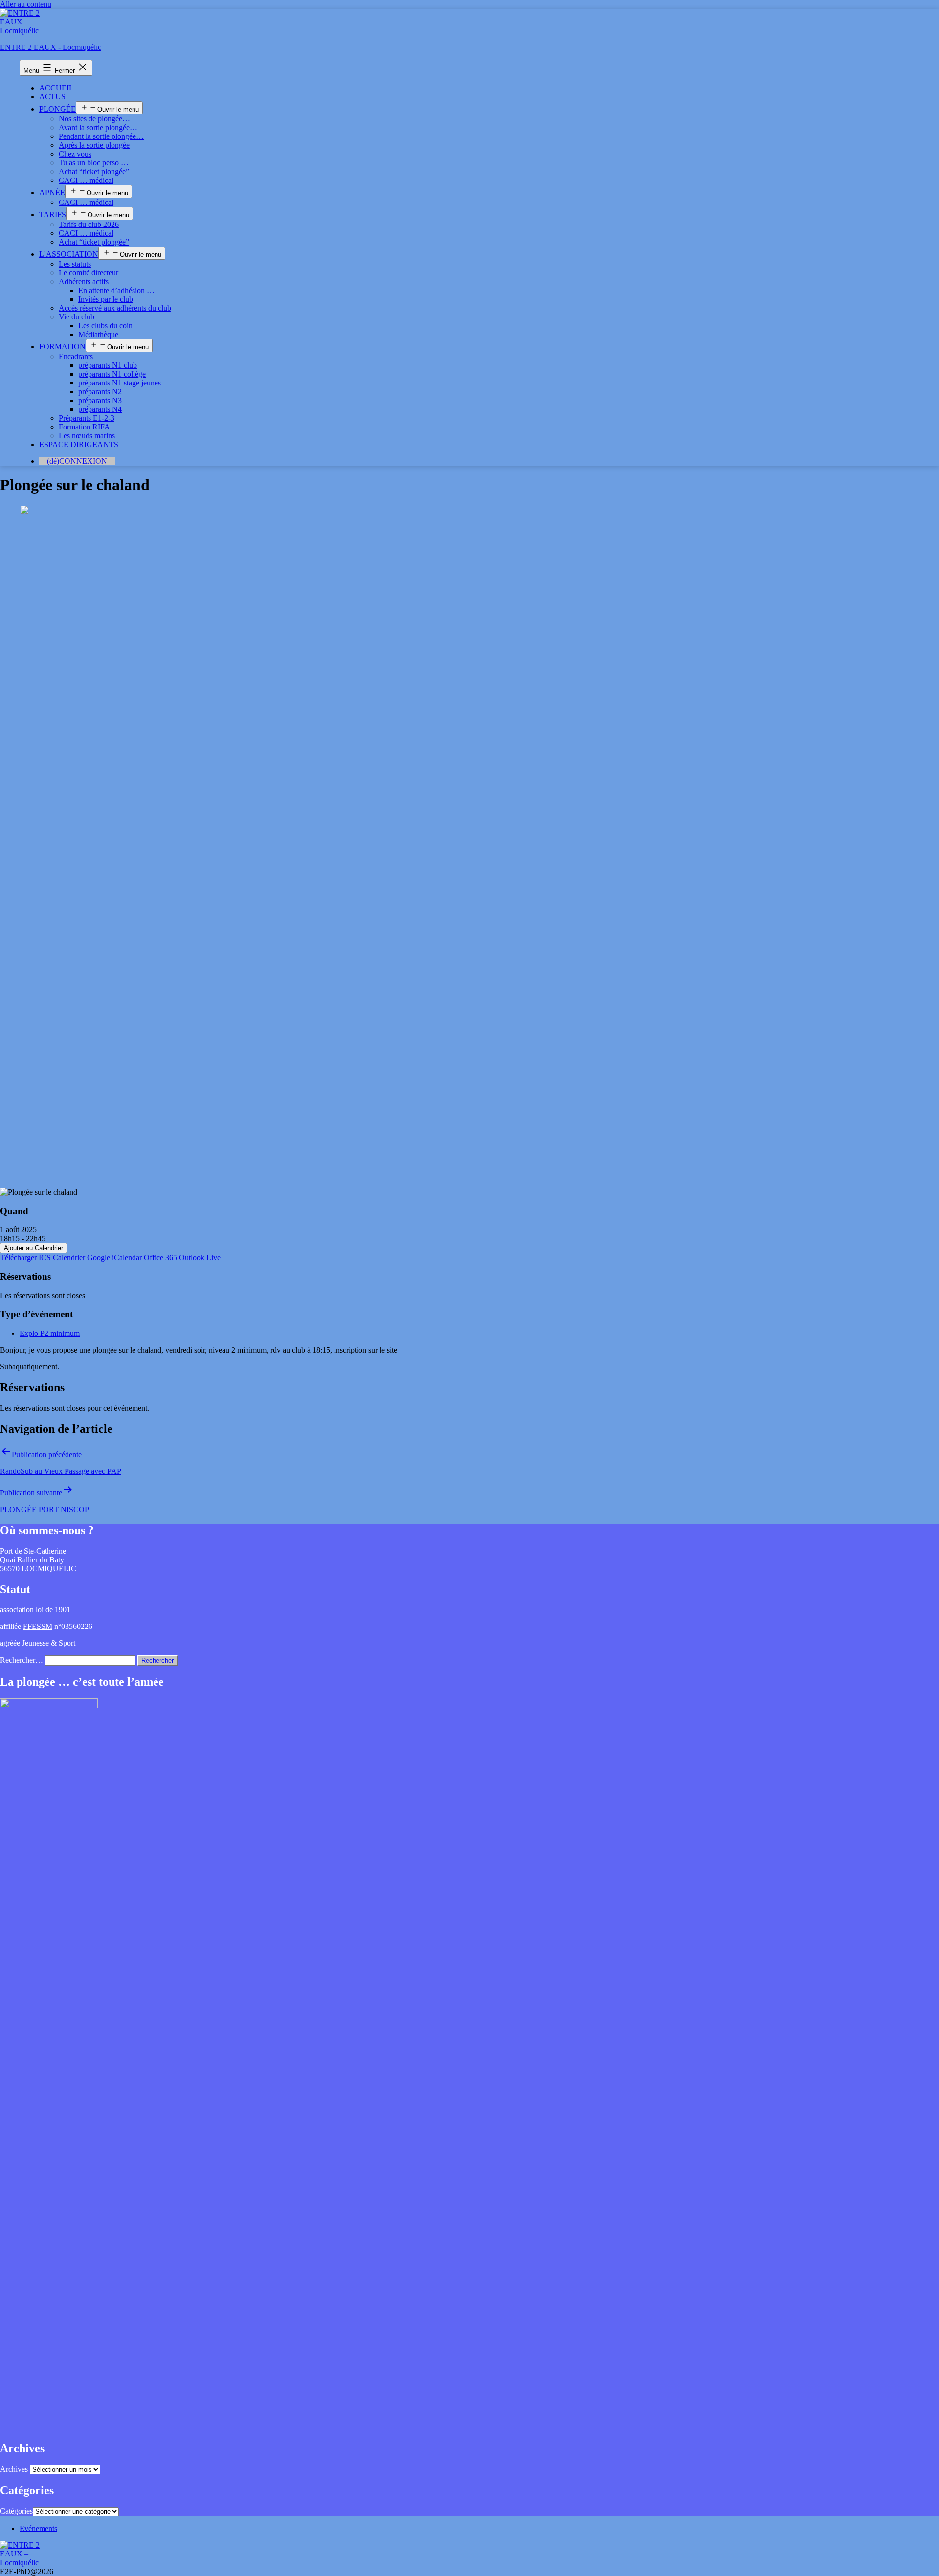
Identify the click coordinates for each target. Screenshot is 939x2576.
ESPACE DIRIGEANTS (79, 444)
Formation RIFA (84, 427)
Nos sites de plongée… (94, 119)
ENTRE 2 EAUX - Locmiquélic (51, 47)
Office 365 (160, 1257)
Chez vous (75, 154)
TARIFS (53, 215)
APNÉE (52, 192)
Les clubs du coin (105, 326)
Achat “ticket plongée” (94, 171)
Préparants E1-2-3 (87, 418)
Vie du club (77, 317)
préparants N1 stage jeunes (120, 383)
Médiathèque (98, 334)
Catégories (16, 2511)
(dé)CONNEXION (77, 461)
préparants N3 (100, 400)
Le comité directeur (89, 273)
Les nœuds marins (87, 436)
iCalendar (127, 1257)
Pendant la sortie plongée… (101, 136)
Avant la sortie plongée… (98, 127)
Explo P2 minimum (50, 1333)
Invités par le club (106, 299)
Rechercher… (22, 1660)
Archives (14, 2469)
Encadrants (76, 356)
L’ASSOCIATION (69, 254)
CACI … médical (86, 180)
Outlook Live (200, 1257)
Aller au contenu (26, 4)
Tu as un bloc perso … (94, 163)
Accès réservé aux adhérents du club (115, 308)
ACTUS (52, 97)
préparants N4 (100, 409)
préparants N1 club (108, 365)
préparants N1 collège (112, 374)
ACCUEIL (56, 88)
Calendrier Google (81, 1257)
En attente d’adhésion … (116, 290)
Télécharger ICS (25, 1257)
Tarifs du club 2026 (89, 224)
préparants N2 (100, 392)
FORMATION (62, 347)
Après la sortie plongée (94, 145)
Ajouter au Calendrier (34, 1248)
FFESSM (38, 1626)
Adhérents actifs (84, 282)
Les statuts (75, 264)
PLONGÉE (57, 109)
